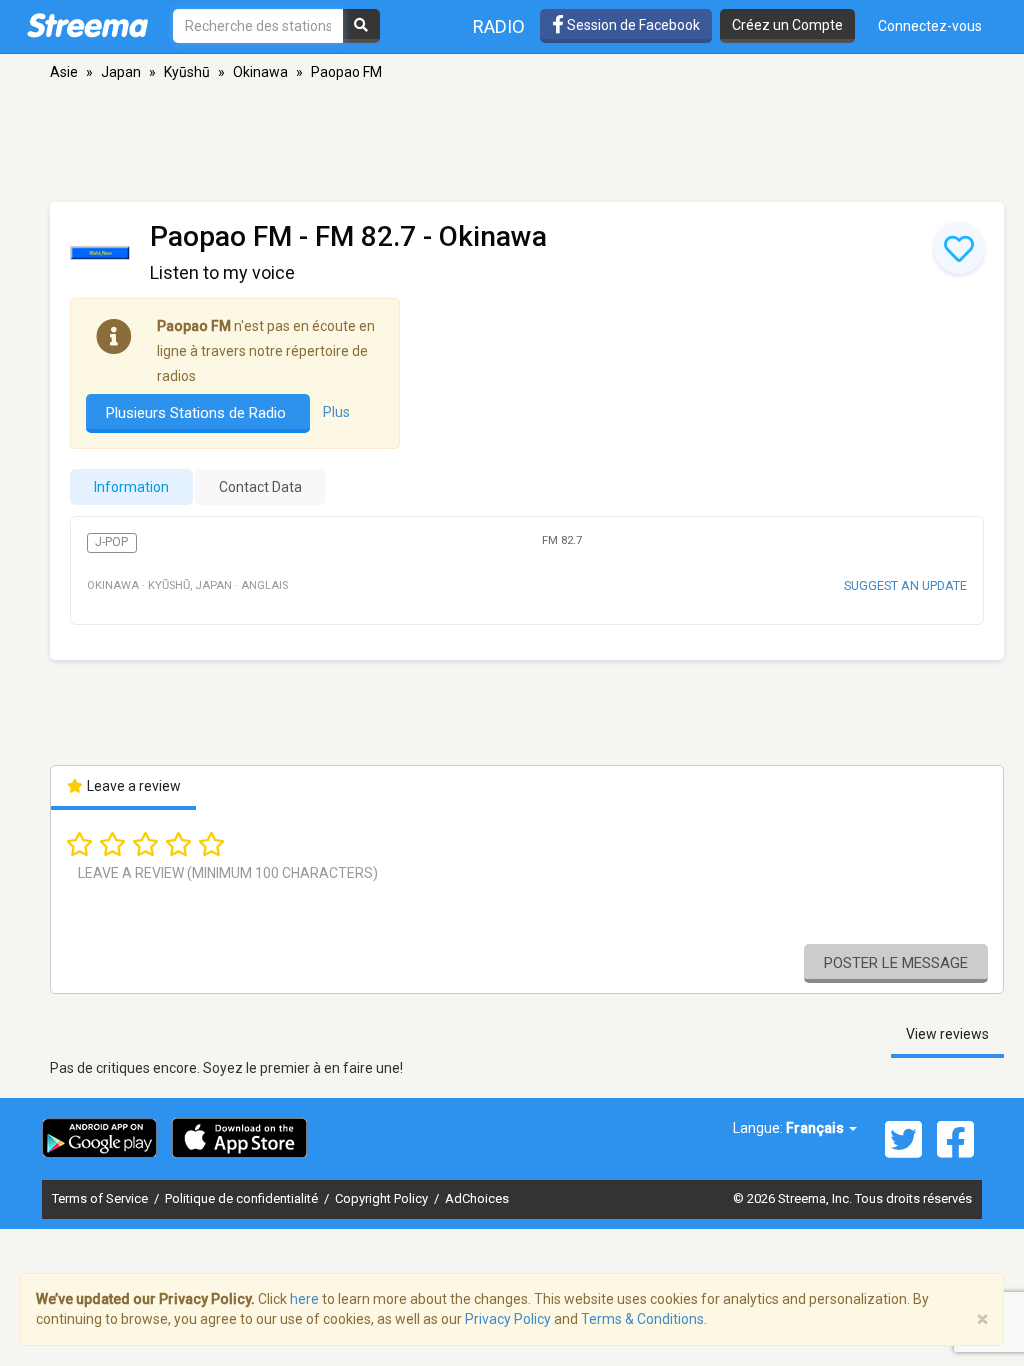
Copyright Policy (383, 1198)
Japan (121, 72)
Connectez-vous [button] (930, 26)
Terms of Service (101, 1198)
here (304, 1299)
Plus (336, 412)
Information (131, 487)
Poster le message (896, 963)
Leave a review (132, 786)
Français (816, 1128)
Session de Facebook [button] (632, 25)
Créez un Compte (787, 25)
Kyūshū (187, 72)
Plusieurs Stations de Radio (198, 413)
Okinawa (260, 72)
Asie (64, 72)
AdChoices (477, 1198)
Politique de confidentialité (243, 1198)
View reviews (947, 1034)
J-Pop (111, 542)
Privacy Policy (508, 1319)
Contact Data (260, 487)
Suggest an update (905, 585)
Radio (499, 26)
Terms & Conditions (642, 1319)
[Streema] (87, 25)
